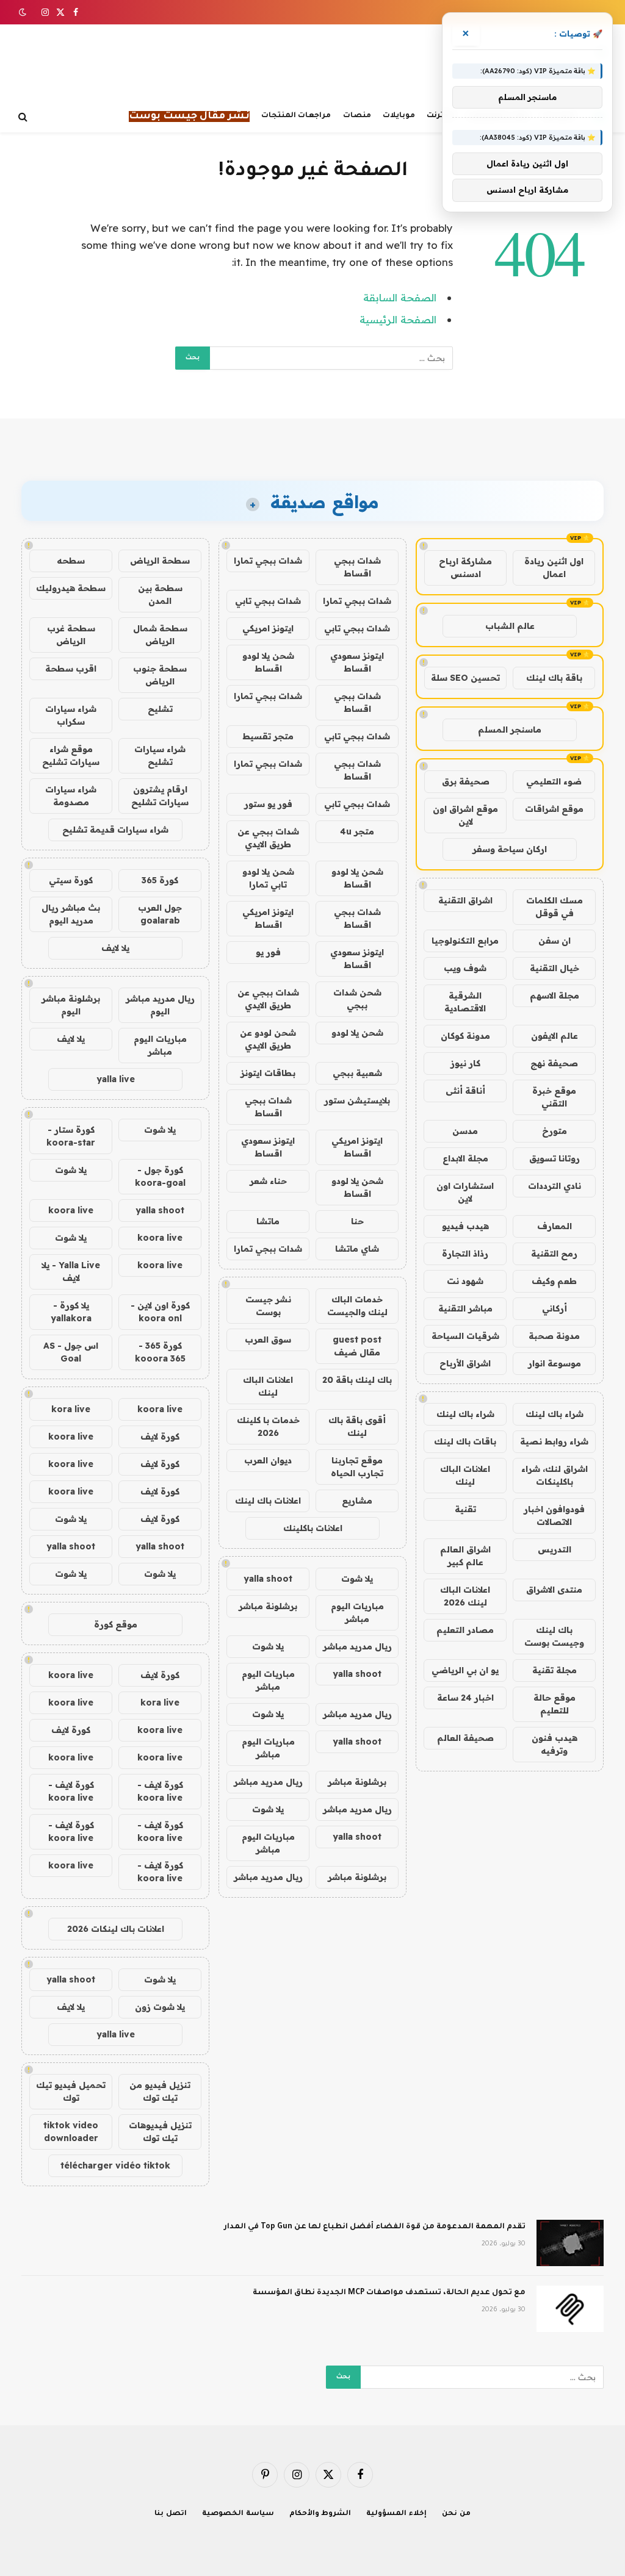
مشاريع (357, 1501)
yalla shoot (268, 1579)
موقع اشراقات (554, 809)
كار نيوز (465, 1063)
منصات (357, 116)
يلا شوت (357, 1579)
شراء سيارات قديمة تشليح (115, 830)
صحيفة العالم (465, 1738)
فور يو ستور (268, 804)
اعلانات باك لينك (268, 1501)
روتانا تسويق (555, 1158)
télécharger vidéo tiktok (115, 2165)
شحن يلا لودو (357, 1033)
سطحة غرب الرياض (71, 635)
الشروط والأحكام (320, 2514)
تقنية (465, 1509)
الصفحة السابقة (400, 297)
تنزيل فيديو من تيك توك (160, 2091)
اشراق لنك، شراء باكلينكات (555, 1475)
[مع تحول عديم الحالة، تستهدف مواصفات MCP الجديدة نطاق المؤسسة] (570, 2309)
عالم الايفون (555, 1036)
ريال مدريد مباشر (357, 1646)
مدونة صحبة (554, 1336)
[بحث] (24, 117)
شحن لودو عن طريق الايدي (268, 1039)
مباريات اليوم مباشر (357, 1613)
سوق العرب (268, 1340)
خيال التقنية (555, 968)
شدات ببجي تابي (268, 601)
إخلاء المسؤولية (396, 2514)
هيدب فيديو (465, 1226)
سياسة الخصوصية (238, 2514)
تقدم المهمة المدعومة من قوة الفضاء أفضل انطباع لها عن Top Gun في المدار (375, 2227)
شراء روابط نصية (554, 1441)
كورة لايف (160, 1437)
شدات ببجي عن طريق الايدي (268, 838)
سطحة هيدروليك (71, 588)
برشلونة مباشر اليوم (71, 1005)
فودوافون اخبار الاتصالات (554, 1516)
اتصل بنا (171, 2514)
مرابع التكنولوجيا (465, 941)
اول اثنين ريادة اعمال (554, 568)
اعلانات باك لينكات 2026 (116, 1929)
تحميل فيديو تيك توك (71, 2091)
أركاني (555, 1308)
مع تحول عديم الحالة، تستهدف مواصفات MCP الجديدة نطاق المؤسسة (389, 2293)
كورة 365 (160, 880)
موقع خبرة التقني (554, 1097)
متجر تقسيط (268, 736)
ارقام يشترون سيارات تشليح (160, 796)
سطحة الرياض (160, 561)
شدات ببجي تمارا (268, 561)
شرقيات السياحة (465, 1336)
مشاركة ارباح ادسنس (465, 568)
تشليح (160, 709)
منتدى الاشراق (554, 1590)
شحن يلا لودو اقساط (268, 662)
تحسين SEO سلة (465, 678)
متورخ (555, 1131)
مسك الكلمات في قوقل (555, 907)
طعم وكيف (554, 1281)
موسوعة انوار (555, 1363)
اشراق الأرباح (465, 1363)
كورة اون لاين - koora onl (160, 1312)
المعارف (555, 1226)
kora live (71, 1409)
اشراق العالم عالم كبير (465, 1556)
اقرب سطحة (71, 669)
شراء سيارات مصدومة (71, 796)
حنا (357, 1221)
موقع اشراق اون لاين (465, 815)
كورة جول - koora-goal (160, 1176)
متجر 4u (357, 831)
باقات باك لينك (465, 1441)
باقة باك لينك (554, 678)
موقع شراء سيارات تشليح (71, 755)
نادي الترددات (555, 1186)
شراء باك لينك (555, 1414)
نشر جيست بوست (268, 1306)
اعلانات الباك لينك (465, 1475)
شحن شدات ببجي (357, 999)
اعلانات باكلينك (313, 1528)
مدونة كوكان (465, 1036)
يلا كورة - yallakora (71, 1312)
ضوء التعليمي (554, 781)
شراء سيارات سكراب (71, 715)
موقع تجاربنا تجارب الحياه (357, 1467)
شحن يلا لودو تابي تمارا (268, 878)
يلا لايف (115, 948)
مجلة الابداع (465, 1158)
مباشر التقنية (465, 1308)
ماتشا (268, 1221)
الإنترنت (441, 116)
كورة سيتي (71, 880)
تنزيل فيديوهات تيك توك (160, 2132)
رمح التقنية (554, 1254)
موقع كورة (116, 1624)
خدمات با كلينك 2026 (268, 1426)
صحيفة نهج (554, 1063)
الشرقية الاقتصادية (465, 1002)
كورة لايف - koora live (160, 1791)
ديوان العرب (268, 1460)
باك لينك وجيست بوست (554, 1636)
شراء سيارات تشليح (160, 755)
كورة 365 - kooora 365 (160, 1352)
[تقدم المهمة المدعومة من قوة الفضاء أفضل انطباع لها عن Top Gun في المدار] (570, 2243)
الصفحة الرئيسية (398, 319)
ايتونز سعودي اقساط (357, 662)
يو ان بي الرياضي (465, 1670)
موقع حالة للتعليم (555, 1704)
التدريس (555, 1549)
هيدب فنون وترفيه (555, 1744)
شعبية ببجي (357, 1073)
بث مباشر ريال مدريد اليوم (71, 914)
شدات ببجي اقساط (357, 567)
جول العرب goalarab (160, 914)
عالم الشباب (510, 626)
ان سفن (555, 941)
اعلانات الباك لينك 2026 (465, 1596)
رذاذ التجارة (465, 1254)
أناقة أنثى (465, 1091)
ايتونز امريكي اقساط (268, 918)
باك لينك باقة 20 (357, 1380)
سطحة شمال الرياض (160, 635)
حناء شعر (268, 1181)
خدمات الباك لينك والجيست (357, 1306)
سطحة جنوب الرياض (160, 675)
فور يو (268, 952)
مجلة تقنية (555, 1670)
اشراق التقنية (465, 900)
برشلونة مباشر (268, 1606)
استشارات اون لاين (465, 1192)
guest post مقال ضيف (357, 1346)
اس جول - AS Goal (71, 1352)
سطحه (71, 561)
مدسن (465, 1131)
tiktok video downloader (71, 2132)
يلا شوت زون (160, 2007)
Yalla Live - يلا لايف (71, 1272)
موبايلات (399, 116)
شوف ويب (465, 968)
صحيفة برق (466, 781)
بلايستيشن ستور (357, 1100)
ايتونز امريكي (268, 628)
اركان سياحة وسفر (510, 849)
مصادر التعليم (465, 1630)
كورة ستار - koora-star (71, 1136)
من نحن (456, 2514)
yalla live (116, 1079)
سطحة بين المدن (160, 594)
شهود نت (465, 1281)
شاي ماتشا (357, 1249)
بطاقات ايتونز (268, 1073)
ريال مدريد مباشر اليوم (160, 1005)
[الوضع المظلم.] (24, 12)
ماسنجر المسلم (510, 730)
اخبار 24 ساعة (465, 1698)
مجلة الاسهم (555, 996)
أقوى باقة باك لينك (357, 1426)
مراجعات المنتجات (296, 116)
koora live (71, 1210)
